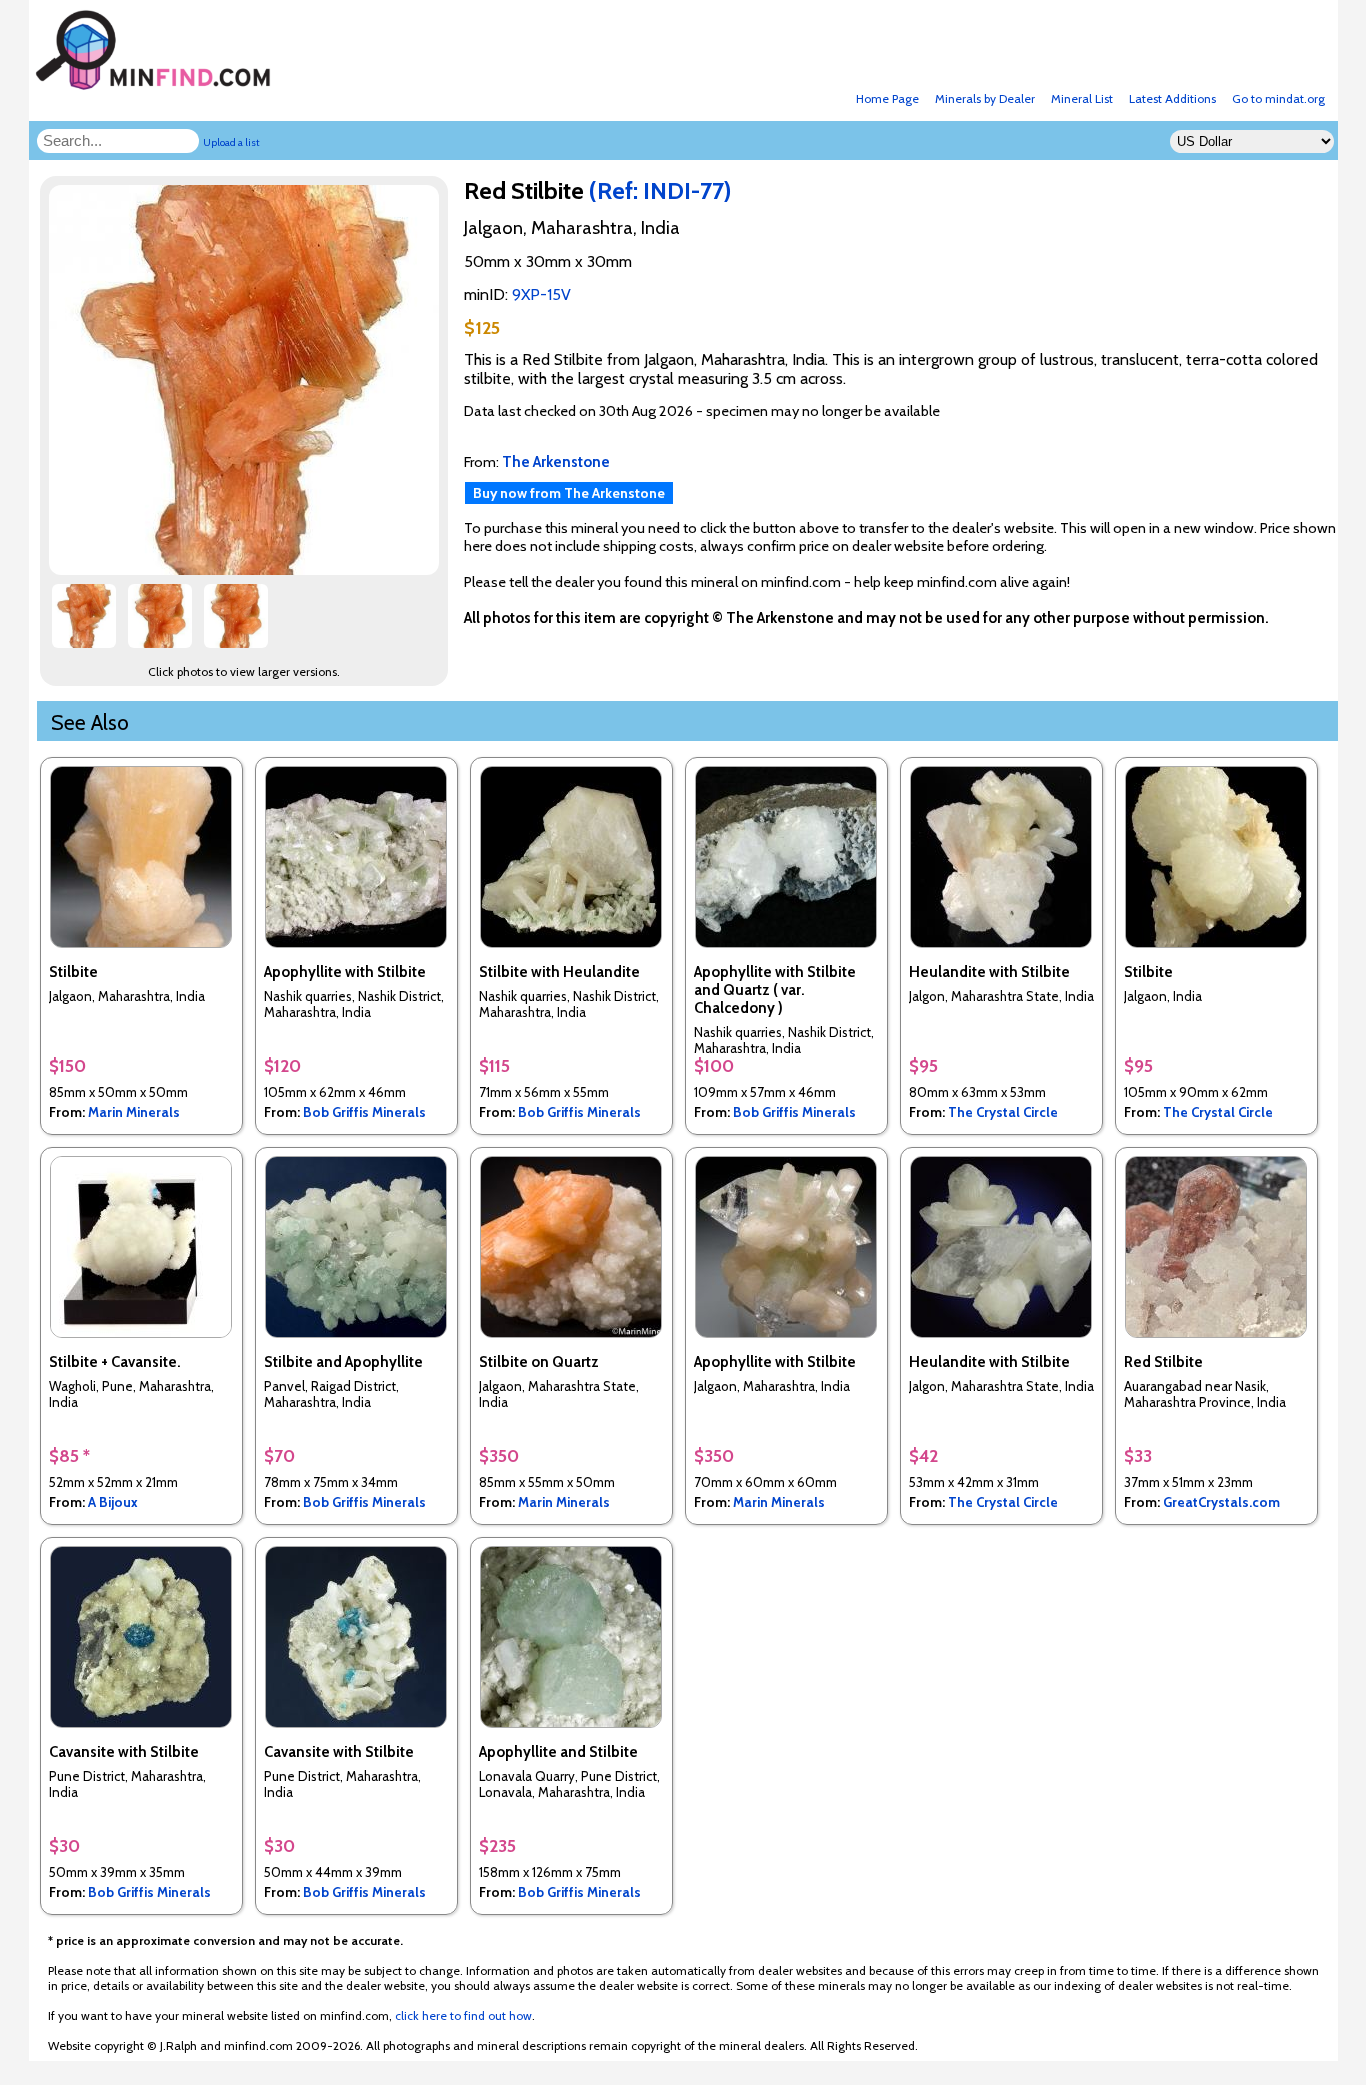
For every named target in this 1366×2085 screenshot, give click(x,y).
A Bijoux (113, 1502)
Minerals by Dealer (985, 98)
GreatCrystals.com (1221, 1502)
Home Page (887, 98)
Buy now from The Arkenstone (569, 493)
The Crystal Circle (1003, 1112)
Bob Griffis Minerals (364, 1112)
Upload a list (231, 142)
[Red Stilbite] (247, 569)
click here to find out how (463, 2015)
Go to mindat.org (1278, 98)
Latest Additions (1172, 98)
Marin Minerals (134, 1112)
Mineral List (1082, 98)
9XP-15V (541, 294)
